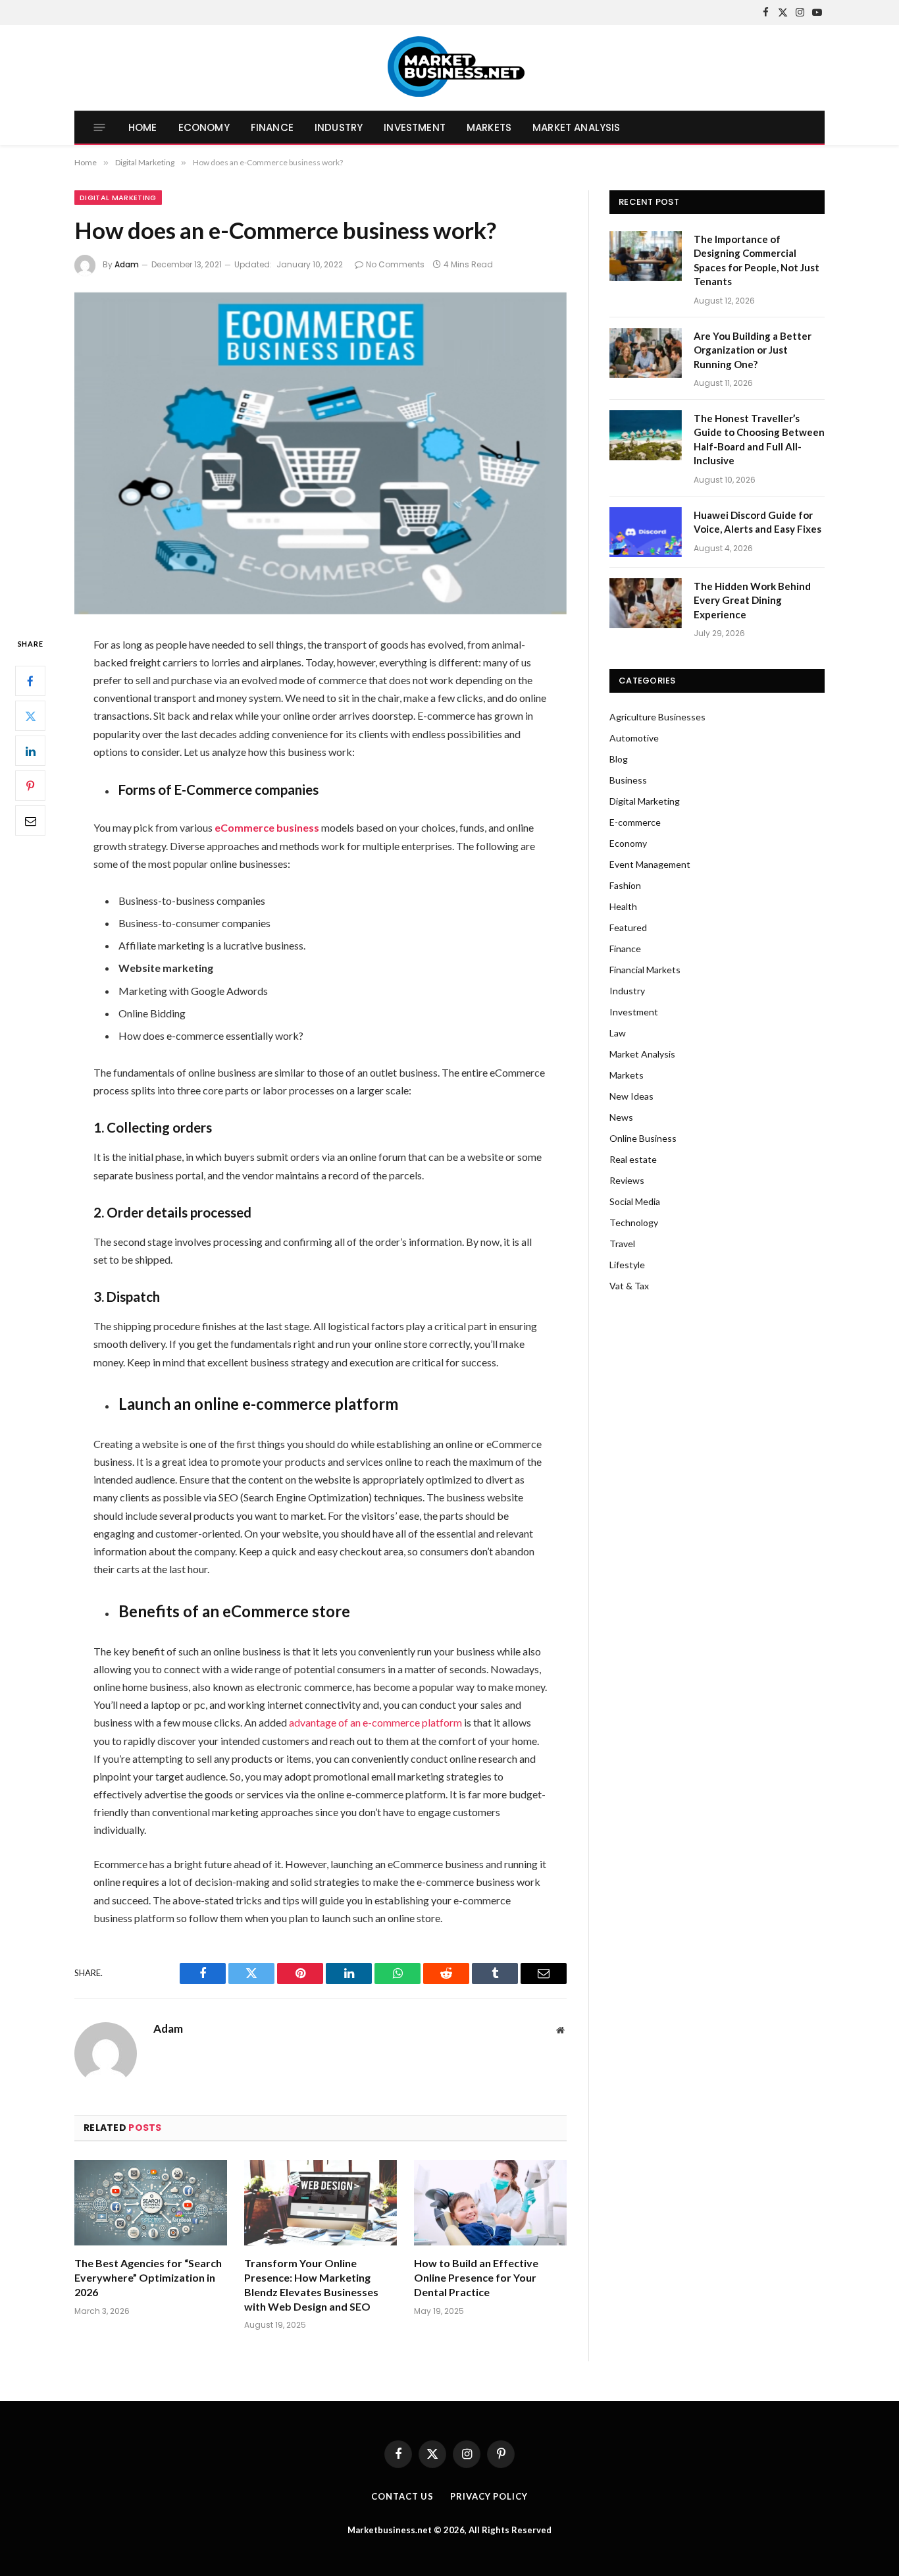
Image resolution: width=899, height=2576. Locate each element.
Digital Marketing (118, 198)
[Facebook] (30, 681)
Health (623, 906)
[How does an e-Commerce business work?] (321, 453)
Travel (622, 1244)
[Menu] (100, 127)
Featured (628, 927)
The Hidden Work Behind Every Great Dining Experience (752, 600)
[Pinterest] (30, 786)
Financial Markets (645, 970)
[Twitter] (30, 716)
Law (618, 1033)
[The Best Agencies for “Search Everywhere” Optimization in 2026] (151, 2203)
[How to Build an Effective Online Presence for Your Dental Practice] (490, 2203)
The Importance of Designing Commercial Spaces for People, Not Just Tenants (757, 260)
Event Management (650, 864)
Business (628, 780)
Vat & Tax (629, 1286)
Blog (619, 759)
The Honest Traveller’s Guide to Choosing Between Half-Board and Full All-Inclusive (759, 439)
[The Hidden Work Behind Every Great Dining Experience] (646, 603)
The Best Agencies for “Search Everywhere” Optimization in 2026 (148, 2277)
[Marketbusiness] (450, 68)
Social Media (635, 1201)
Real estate (633, 1159)
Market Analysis (576, 127)
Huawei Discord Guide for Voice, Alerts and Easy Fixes (758, 522)
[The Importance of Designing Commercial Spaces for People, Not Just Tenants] (646, 256)
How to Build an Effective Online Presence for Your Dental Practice (476, 2277)
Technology (634, 1222)
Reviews (627, 1180)
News (621, 1117)
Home (143, 127)
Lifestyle (627, 1265)
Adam (127, 264)
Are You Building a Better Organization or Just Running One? (753, 350)
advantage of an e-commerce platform (375, 1722)
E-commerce (635, 822)
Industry (339, 127)
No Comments (395, 264)
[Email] (30, 820)
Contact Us (402, 2496)
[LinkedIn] (30, 751)
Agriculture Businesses (657, 717)
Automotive (634, 738)
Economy (204, 127)
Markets (489, 127)
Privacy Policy (489, 2496)
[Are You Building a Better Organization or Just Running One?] (646, 353)
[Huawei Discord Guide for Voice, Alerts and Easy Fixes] (646, 532)
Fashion (625, 885)
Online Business (643, 1138)
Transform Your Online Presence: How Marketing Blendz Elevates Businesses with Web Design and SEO (311, 2284)
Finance (272, 127)
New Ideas (631, 1096)
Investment (415, 127)
